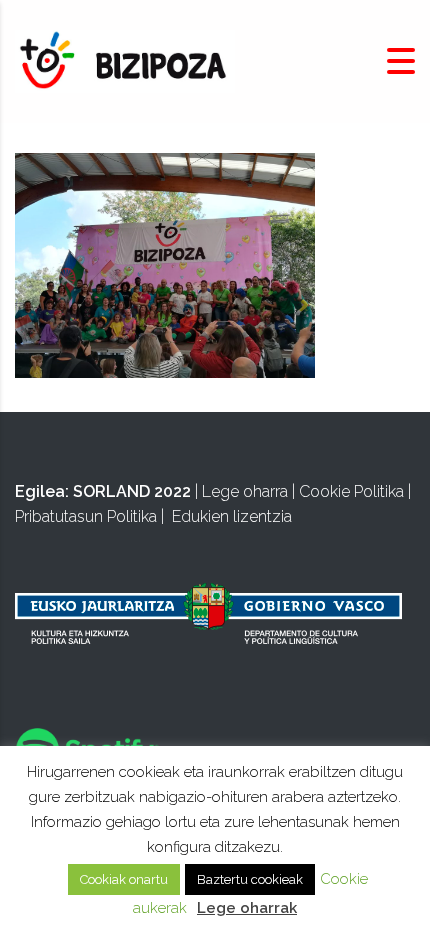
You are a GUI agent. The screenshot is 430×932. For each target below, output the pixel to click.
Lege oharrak (247, 908)
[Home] (125, 60)
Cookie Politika (351, 491)
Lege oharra (245, 491)
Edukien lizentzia (232, 516)
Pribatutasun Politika (86, 516)
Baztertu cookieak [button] (250, 879)
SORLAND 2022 (132, 491)
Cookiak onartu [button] (124, 879)
